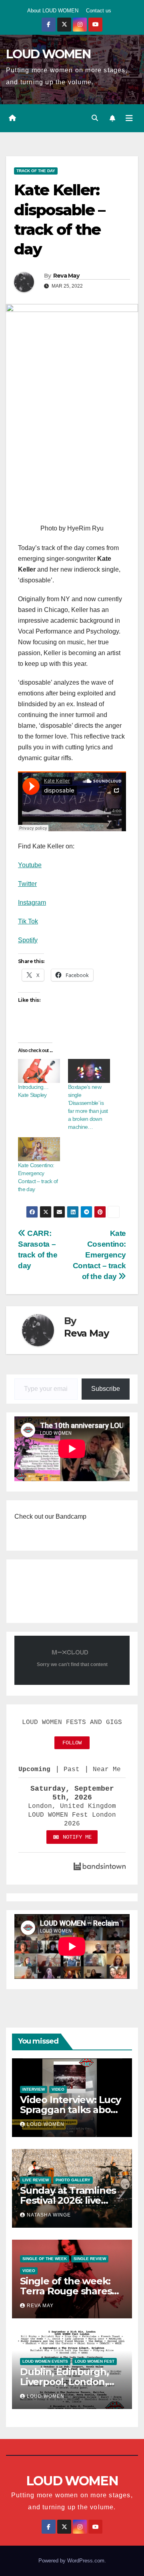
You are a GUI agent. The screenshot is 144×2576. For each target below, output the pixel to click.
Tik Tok (28, 921)
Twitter (27, 884)
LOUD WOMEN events (45, 2361)
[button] (95, 118)
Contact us (99, 11)
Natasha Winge (49, 2215)
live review (36, 2180)
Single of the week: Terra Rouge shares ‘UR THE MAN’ (66, 2291)
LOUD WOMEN (48, 54)
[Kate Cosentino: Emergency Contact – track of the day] (39, 1149)
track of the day (36, 171)
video (58, 2089)
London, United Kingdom (72, 1806)
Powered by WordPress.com (71, 2561)
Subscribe (106, 1389)
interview (34, 2089)
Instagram (32, 903)
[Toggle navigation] (129, 118)
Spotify (28, 940)
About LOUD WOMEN (53, 11)
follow (72, 1743)
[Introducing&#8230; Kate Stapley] (39, 1071)
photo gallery (73, 2180)
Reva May (66, 276)
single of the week (45, 2259)
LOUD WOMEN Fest (95, 2361)
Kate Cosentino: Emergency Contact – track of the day (99, 1255)
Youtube (30, 865)
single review (90, 2259)
